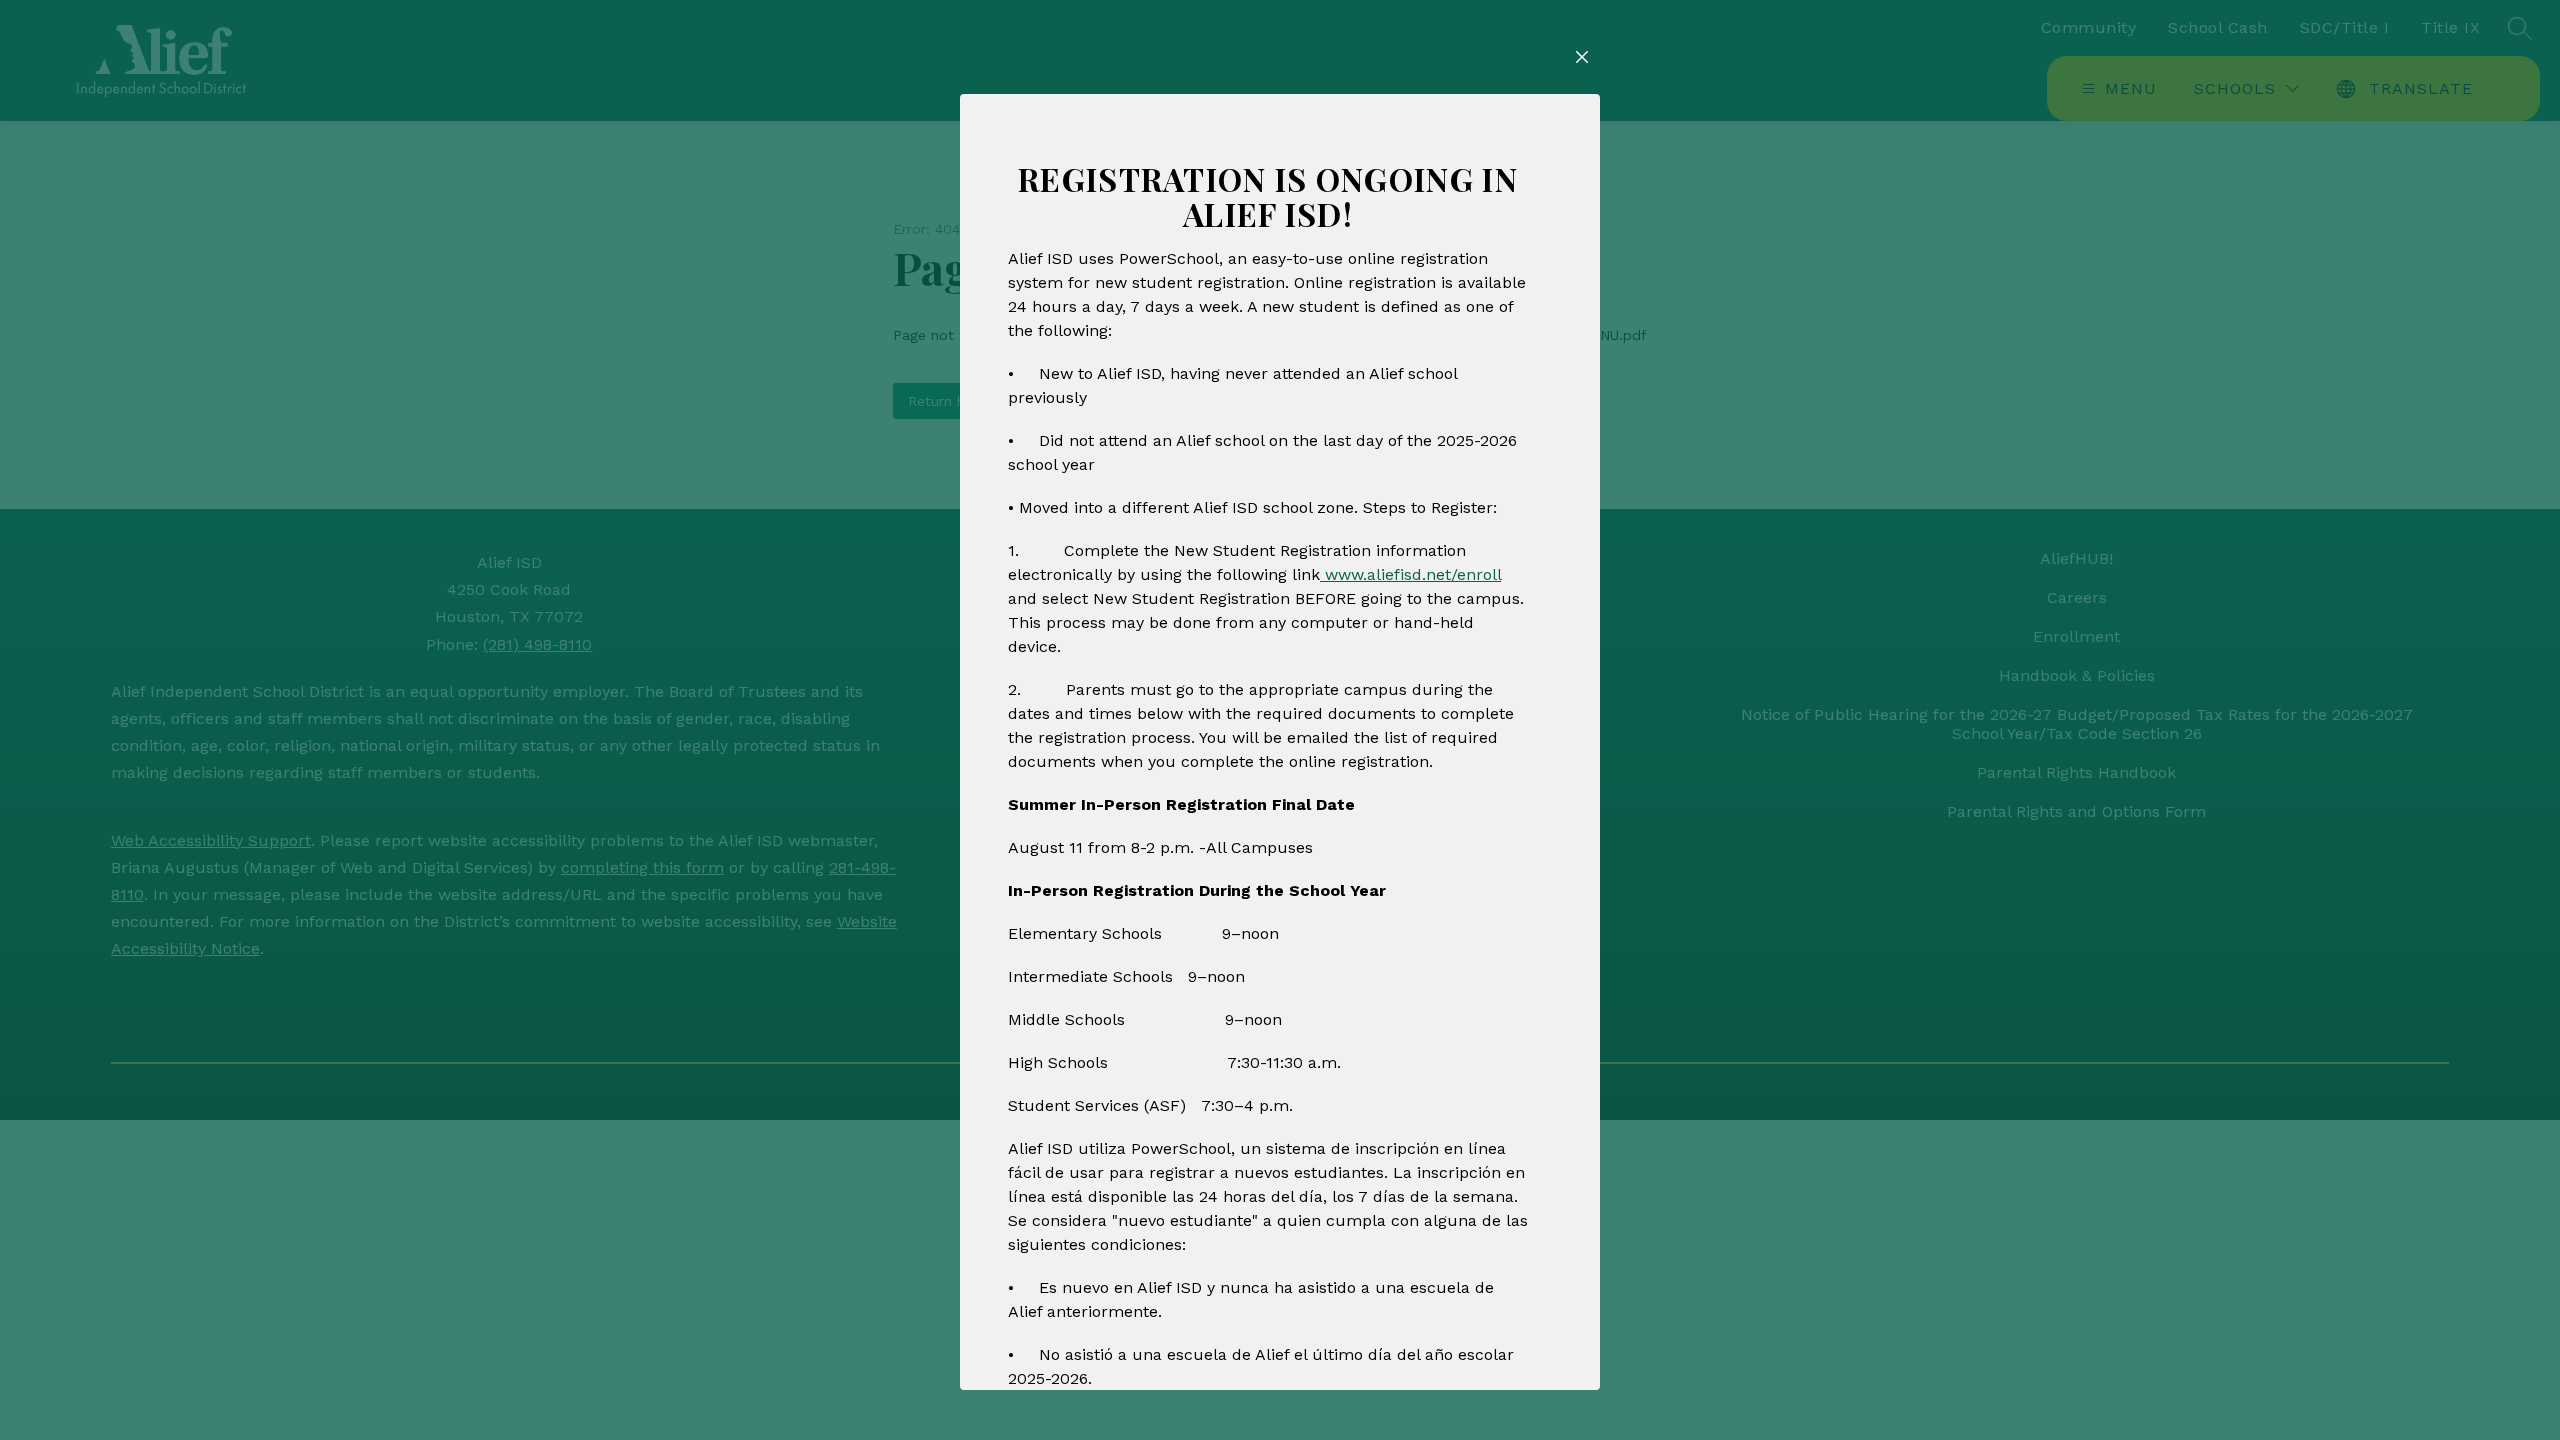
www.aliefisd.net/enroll (1410, 574)
